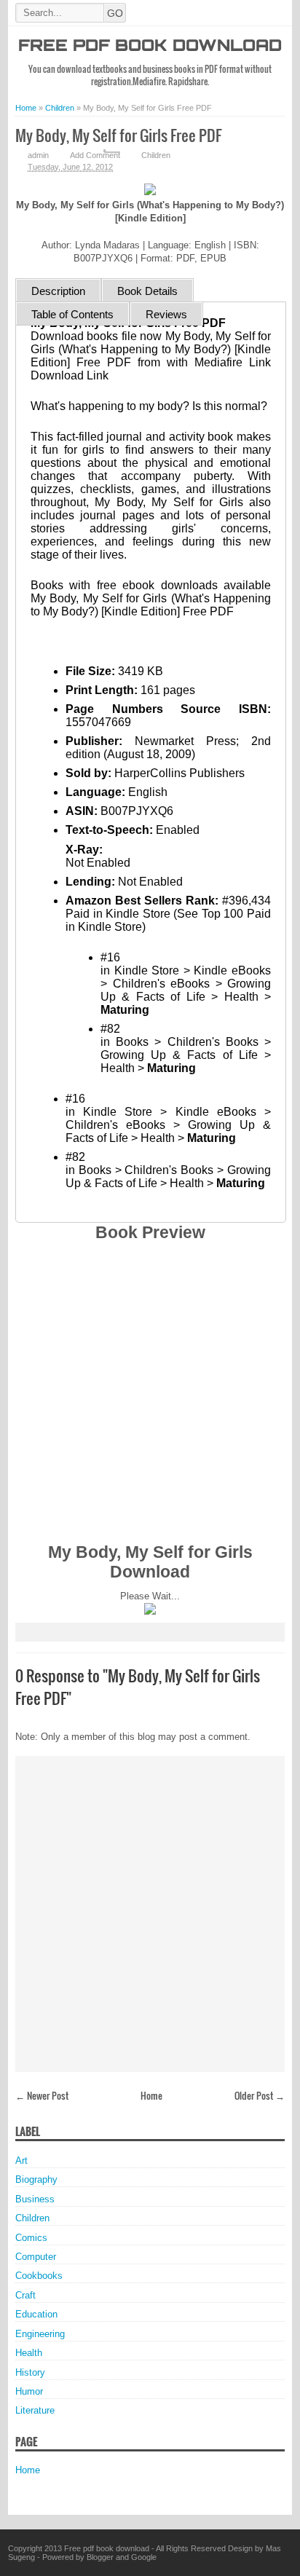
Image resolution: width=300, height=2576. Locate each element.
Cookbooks (39, 2276)
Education (36, 2314)
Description (58, 291)
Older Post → (260, 2095)
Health (29, 2353)
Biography (36, 2179)
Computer (36, 2257)
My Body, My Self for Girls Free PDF (118, 135)
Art (21, 2161)
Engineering (40, 2334)
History (30, 2372)
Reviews (166, 314)
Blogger (100, 2557)
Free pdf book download (150, 47)
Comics (31, 2238)
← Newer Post (42, 2095)
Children (156, 155)
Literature (35, 2410)
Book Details (147, 291)
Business (35, 2199)
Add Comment (95, 155)
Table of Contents (72, 314)
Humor (29, 2391)
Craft (25, 2295)
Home (151, 2095)
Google (144, 2557)
